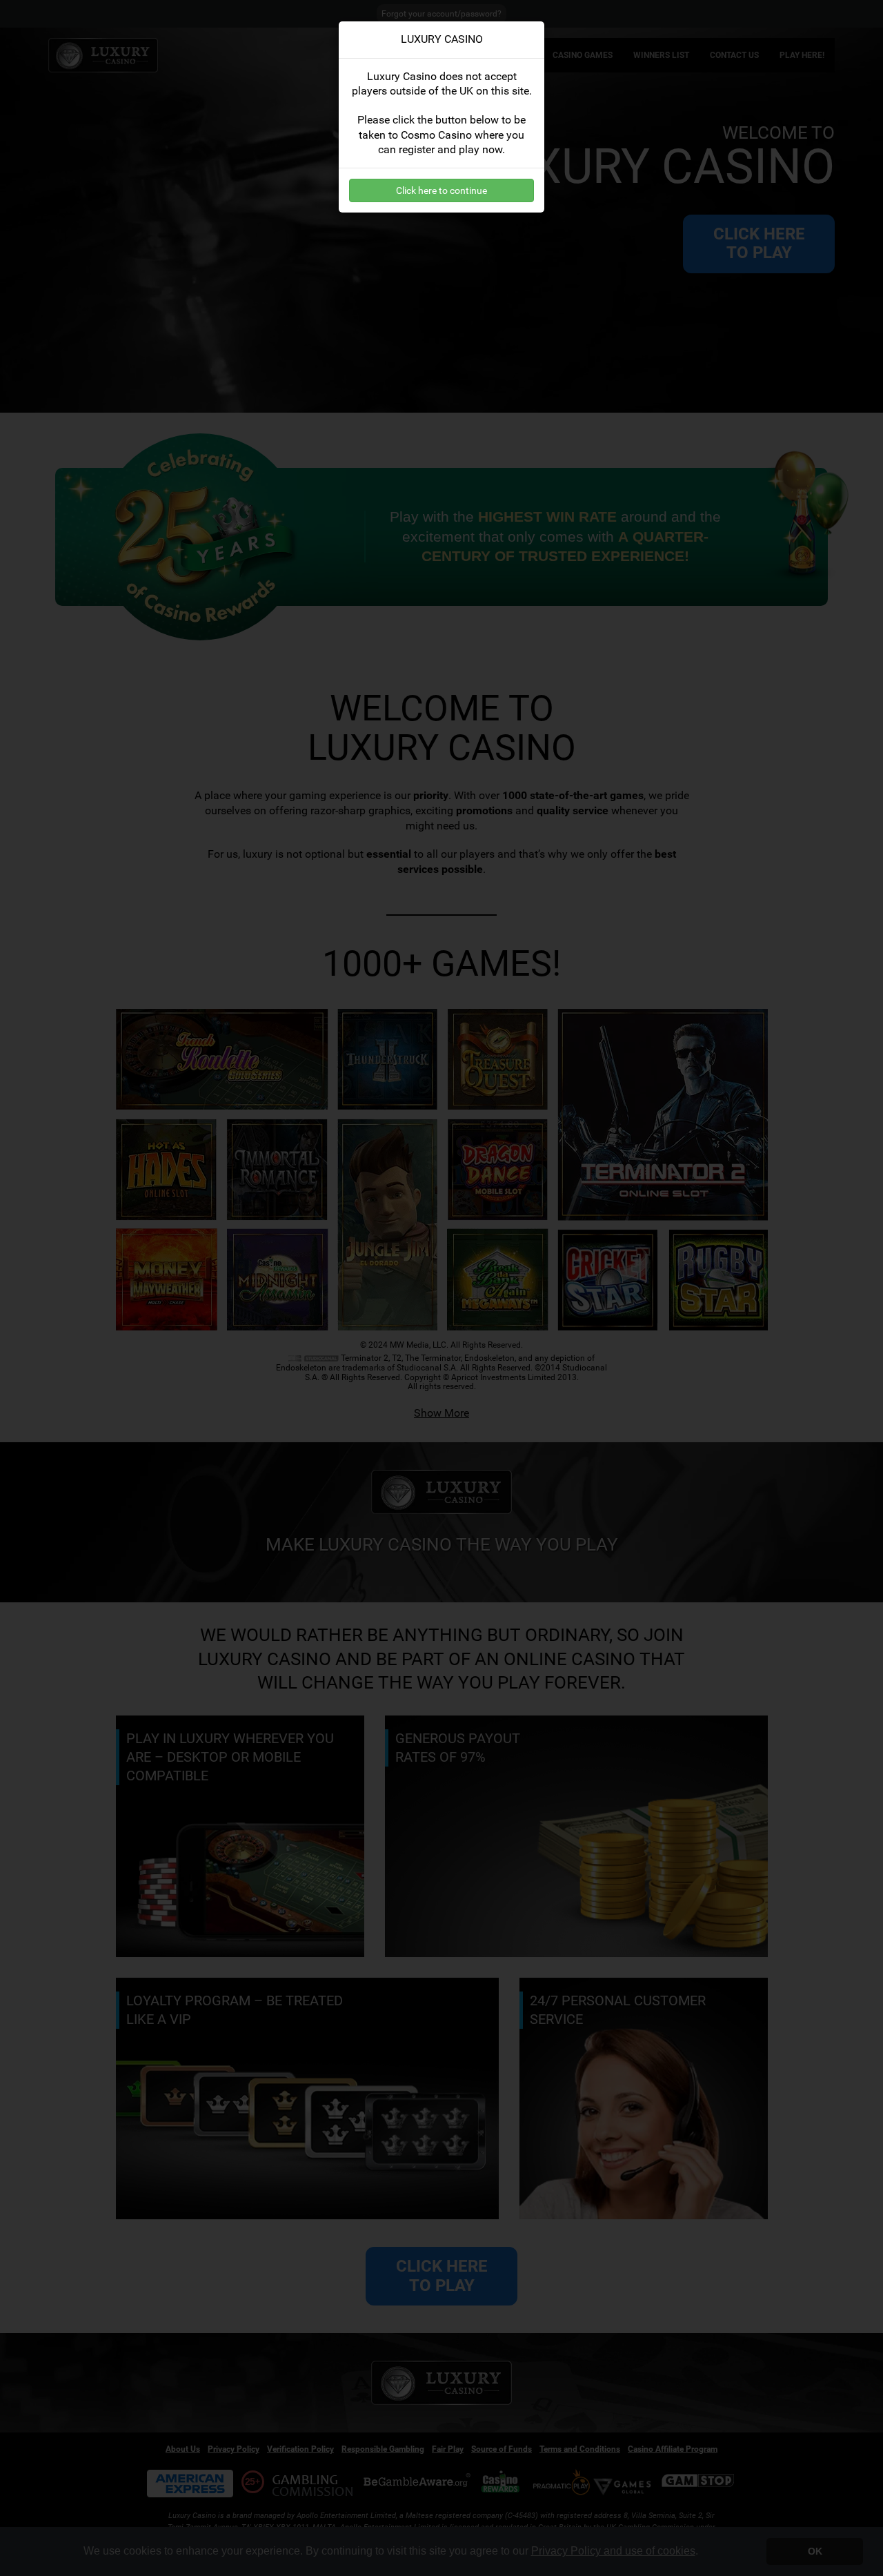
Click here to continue (441, 190)
